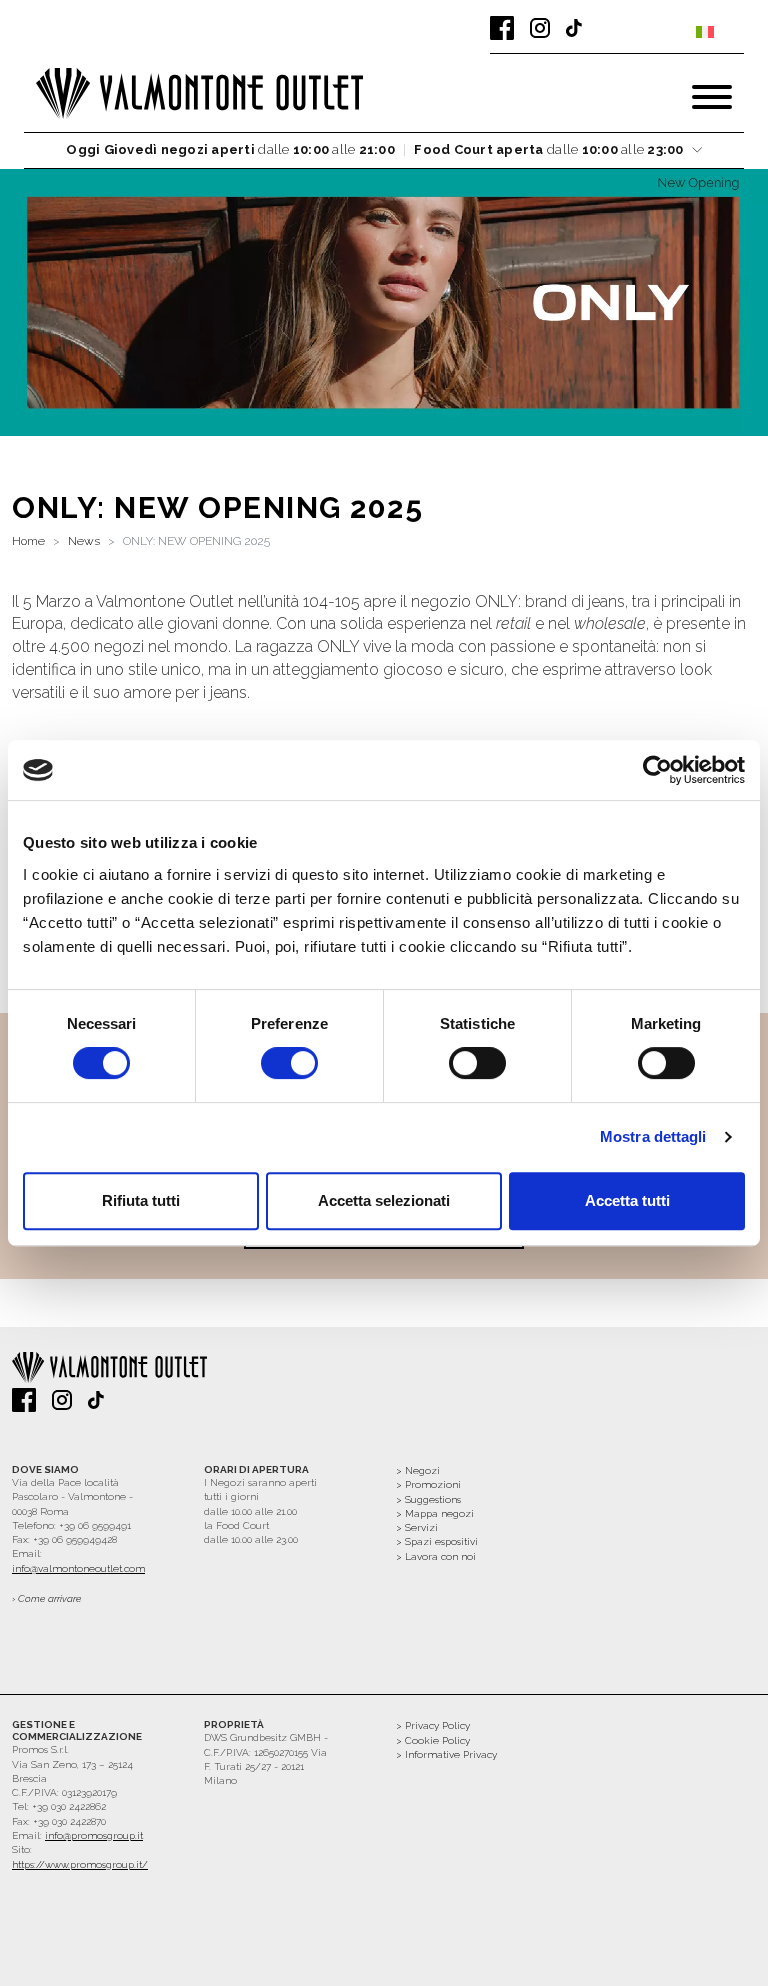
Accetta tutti (627, 1200)
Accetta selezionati (384, 1200)
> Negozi (418, 1470)
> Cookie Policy (433, 1740)
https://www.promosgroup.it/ (80, 1864)
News (84, 541)
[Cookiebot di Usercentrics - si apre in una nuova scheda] (657, 770)
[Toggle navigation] (712, 97)
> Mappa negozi (435, 1513)
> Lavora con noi (436, 1556)
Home (28, 541)
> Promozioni (428, 1484)
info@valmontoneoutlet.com (78, 1568)
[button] (383, 150)
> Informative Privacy (446, 1754)
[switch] (289, 1063)
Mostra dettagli (653, 1136)
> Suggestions (428, 1499)
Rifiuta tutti (141, 1200)
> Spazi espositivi (437, 1541)
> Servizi (417, 1527)
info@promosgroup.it (94, 1835)
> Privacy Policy (433, 1725)
